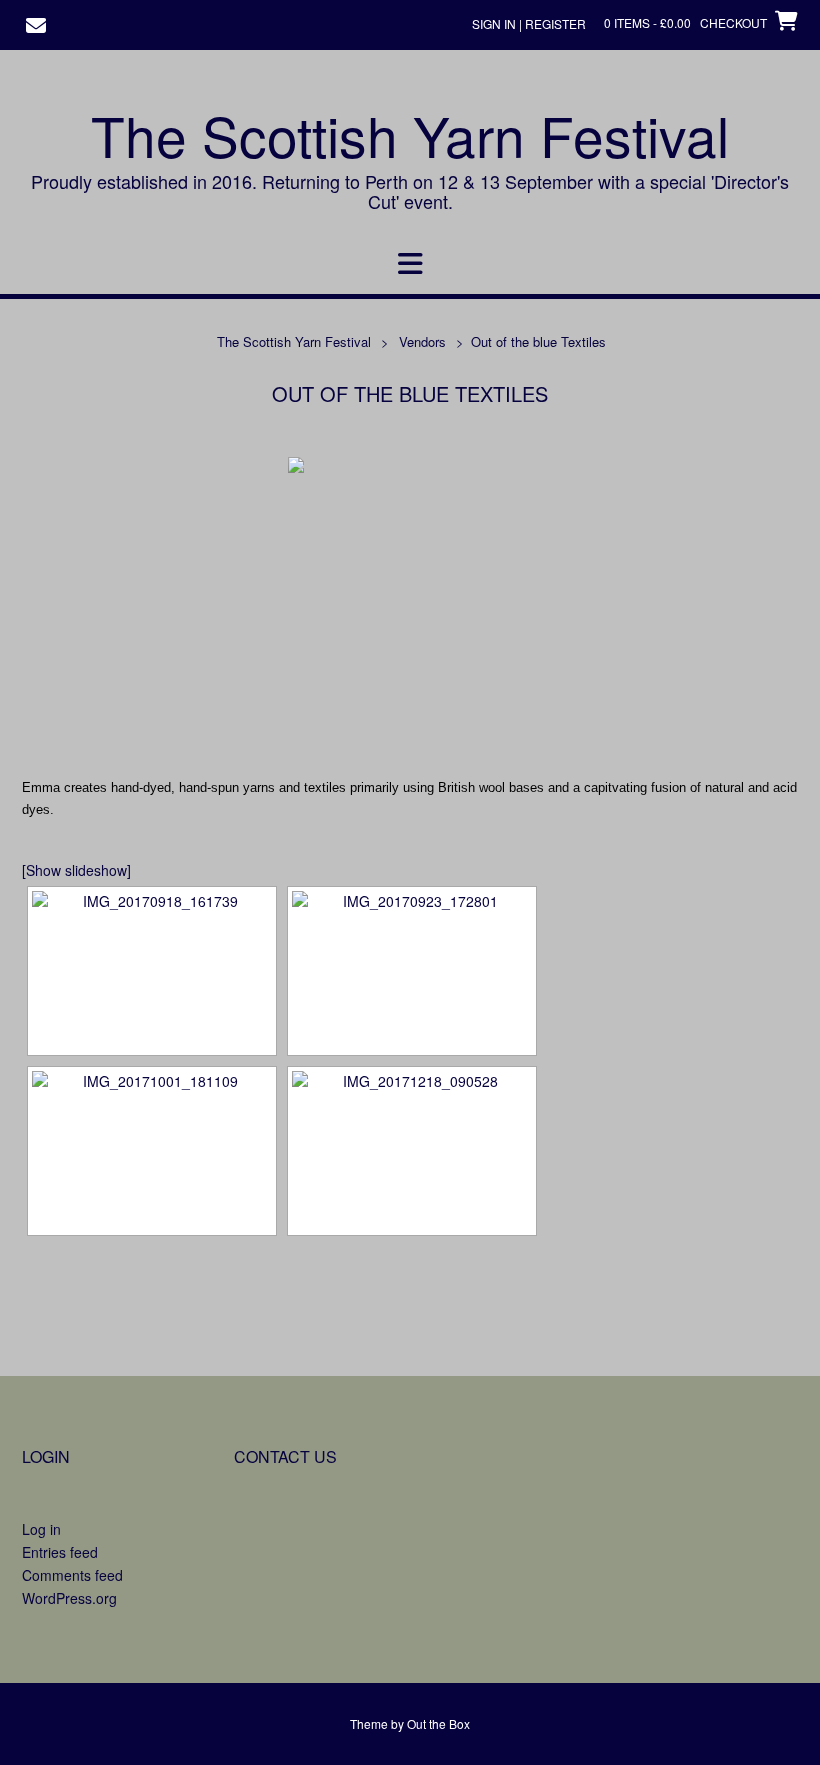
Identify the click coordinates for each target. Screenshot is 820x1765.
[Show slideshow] (76, 870)
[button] (410, 264)
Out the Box (438, 1723)
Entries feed (60, 1552)
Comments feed (72, 1575)
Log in (41, 1529)
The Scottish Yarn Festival (410, 135)
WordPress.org (69, 1598)
